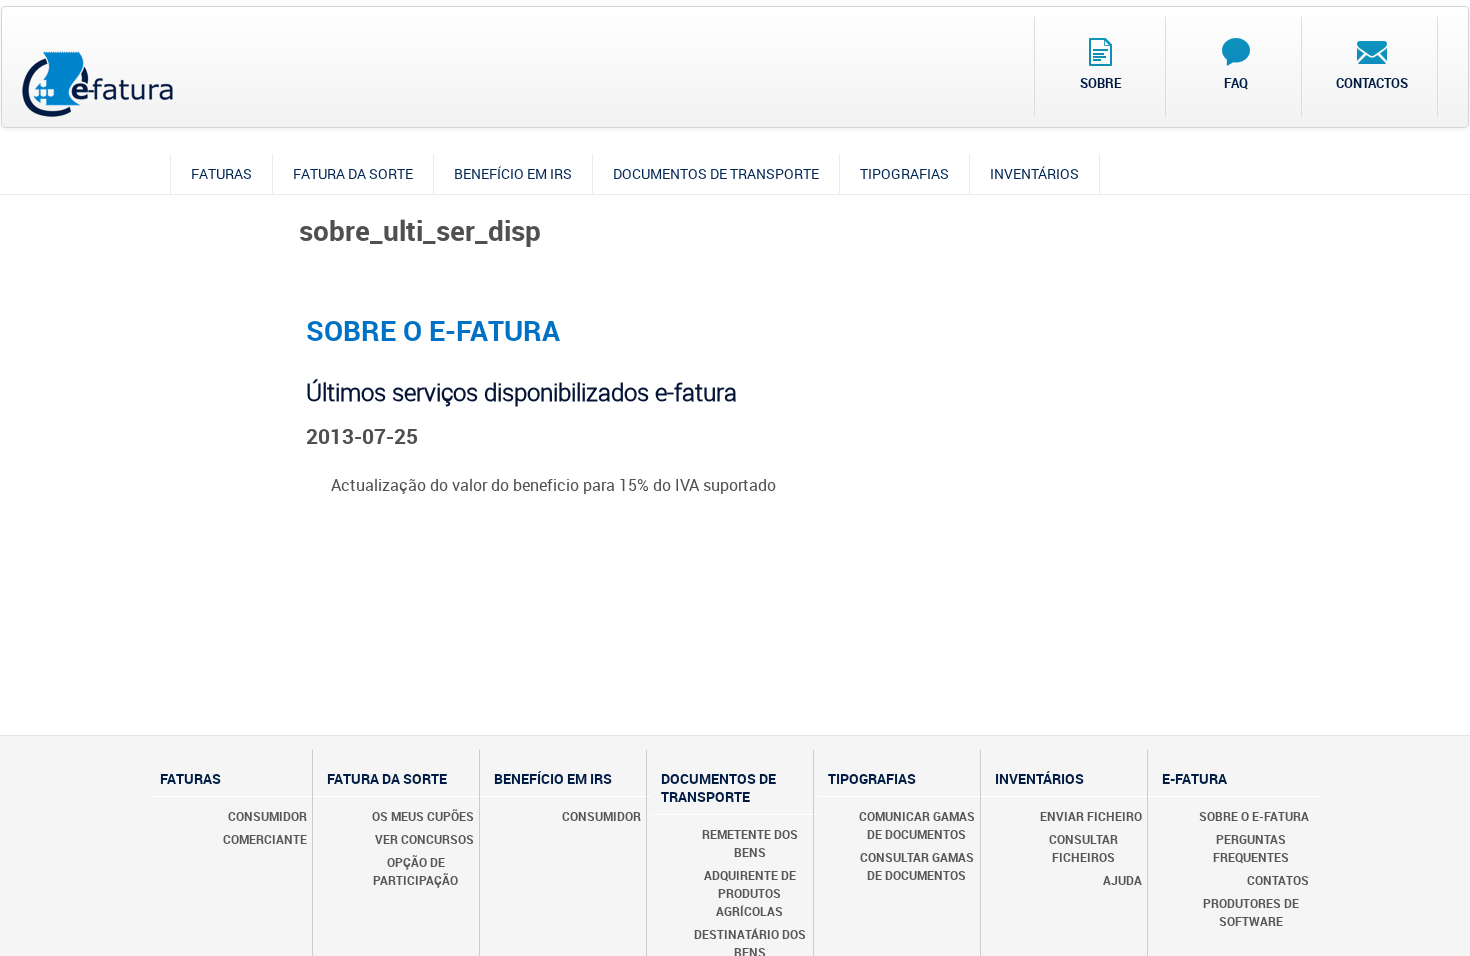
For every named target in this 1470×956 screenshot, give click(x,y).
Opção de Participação (415, 871)
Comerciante (265, 839)
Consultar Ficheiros (1083, 848)
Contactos (1372, 83)
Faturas (221, 173)
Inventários (1034, 173)
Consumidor (267, 816)
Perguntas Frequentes (1251, 848)
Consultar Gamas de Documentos (917, 866)
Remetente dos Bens (750, 843)
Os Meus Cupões (423, 816)
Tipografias (904, 173)
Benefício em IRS (513, 173)
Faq (1236, 83)
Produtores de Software (1251, 912)
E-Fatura (1194, 779)
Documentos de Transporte (716, 173)
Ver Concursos (424, 839)
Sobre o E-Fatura (1254, 816)
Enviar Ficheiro (1091, 816)
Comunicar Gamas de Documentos (917, 825)
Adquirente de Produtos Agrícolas (750, 893)
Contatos (1278, 880)
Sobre (1100, 83)
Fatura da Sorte (353, 173)
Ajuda (1122, 880)
